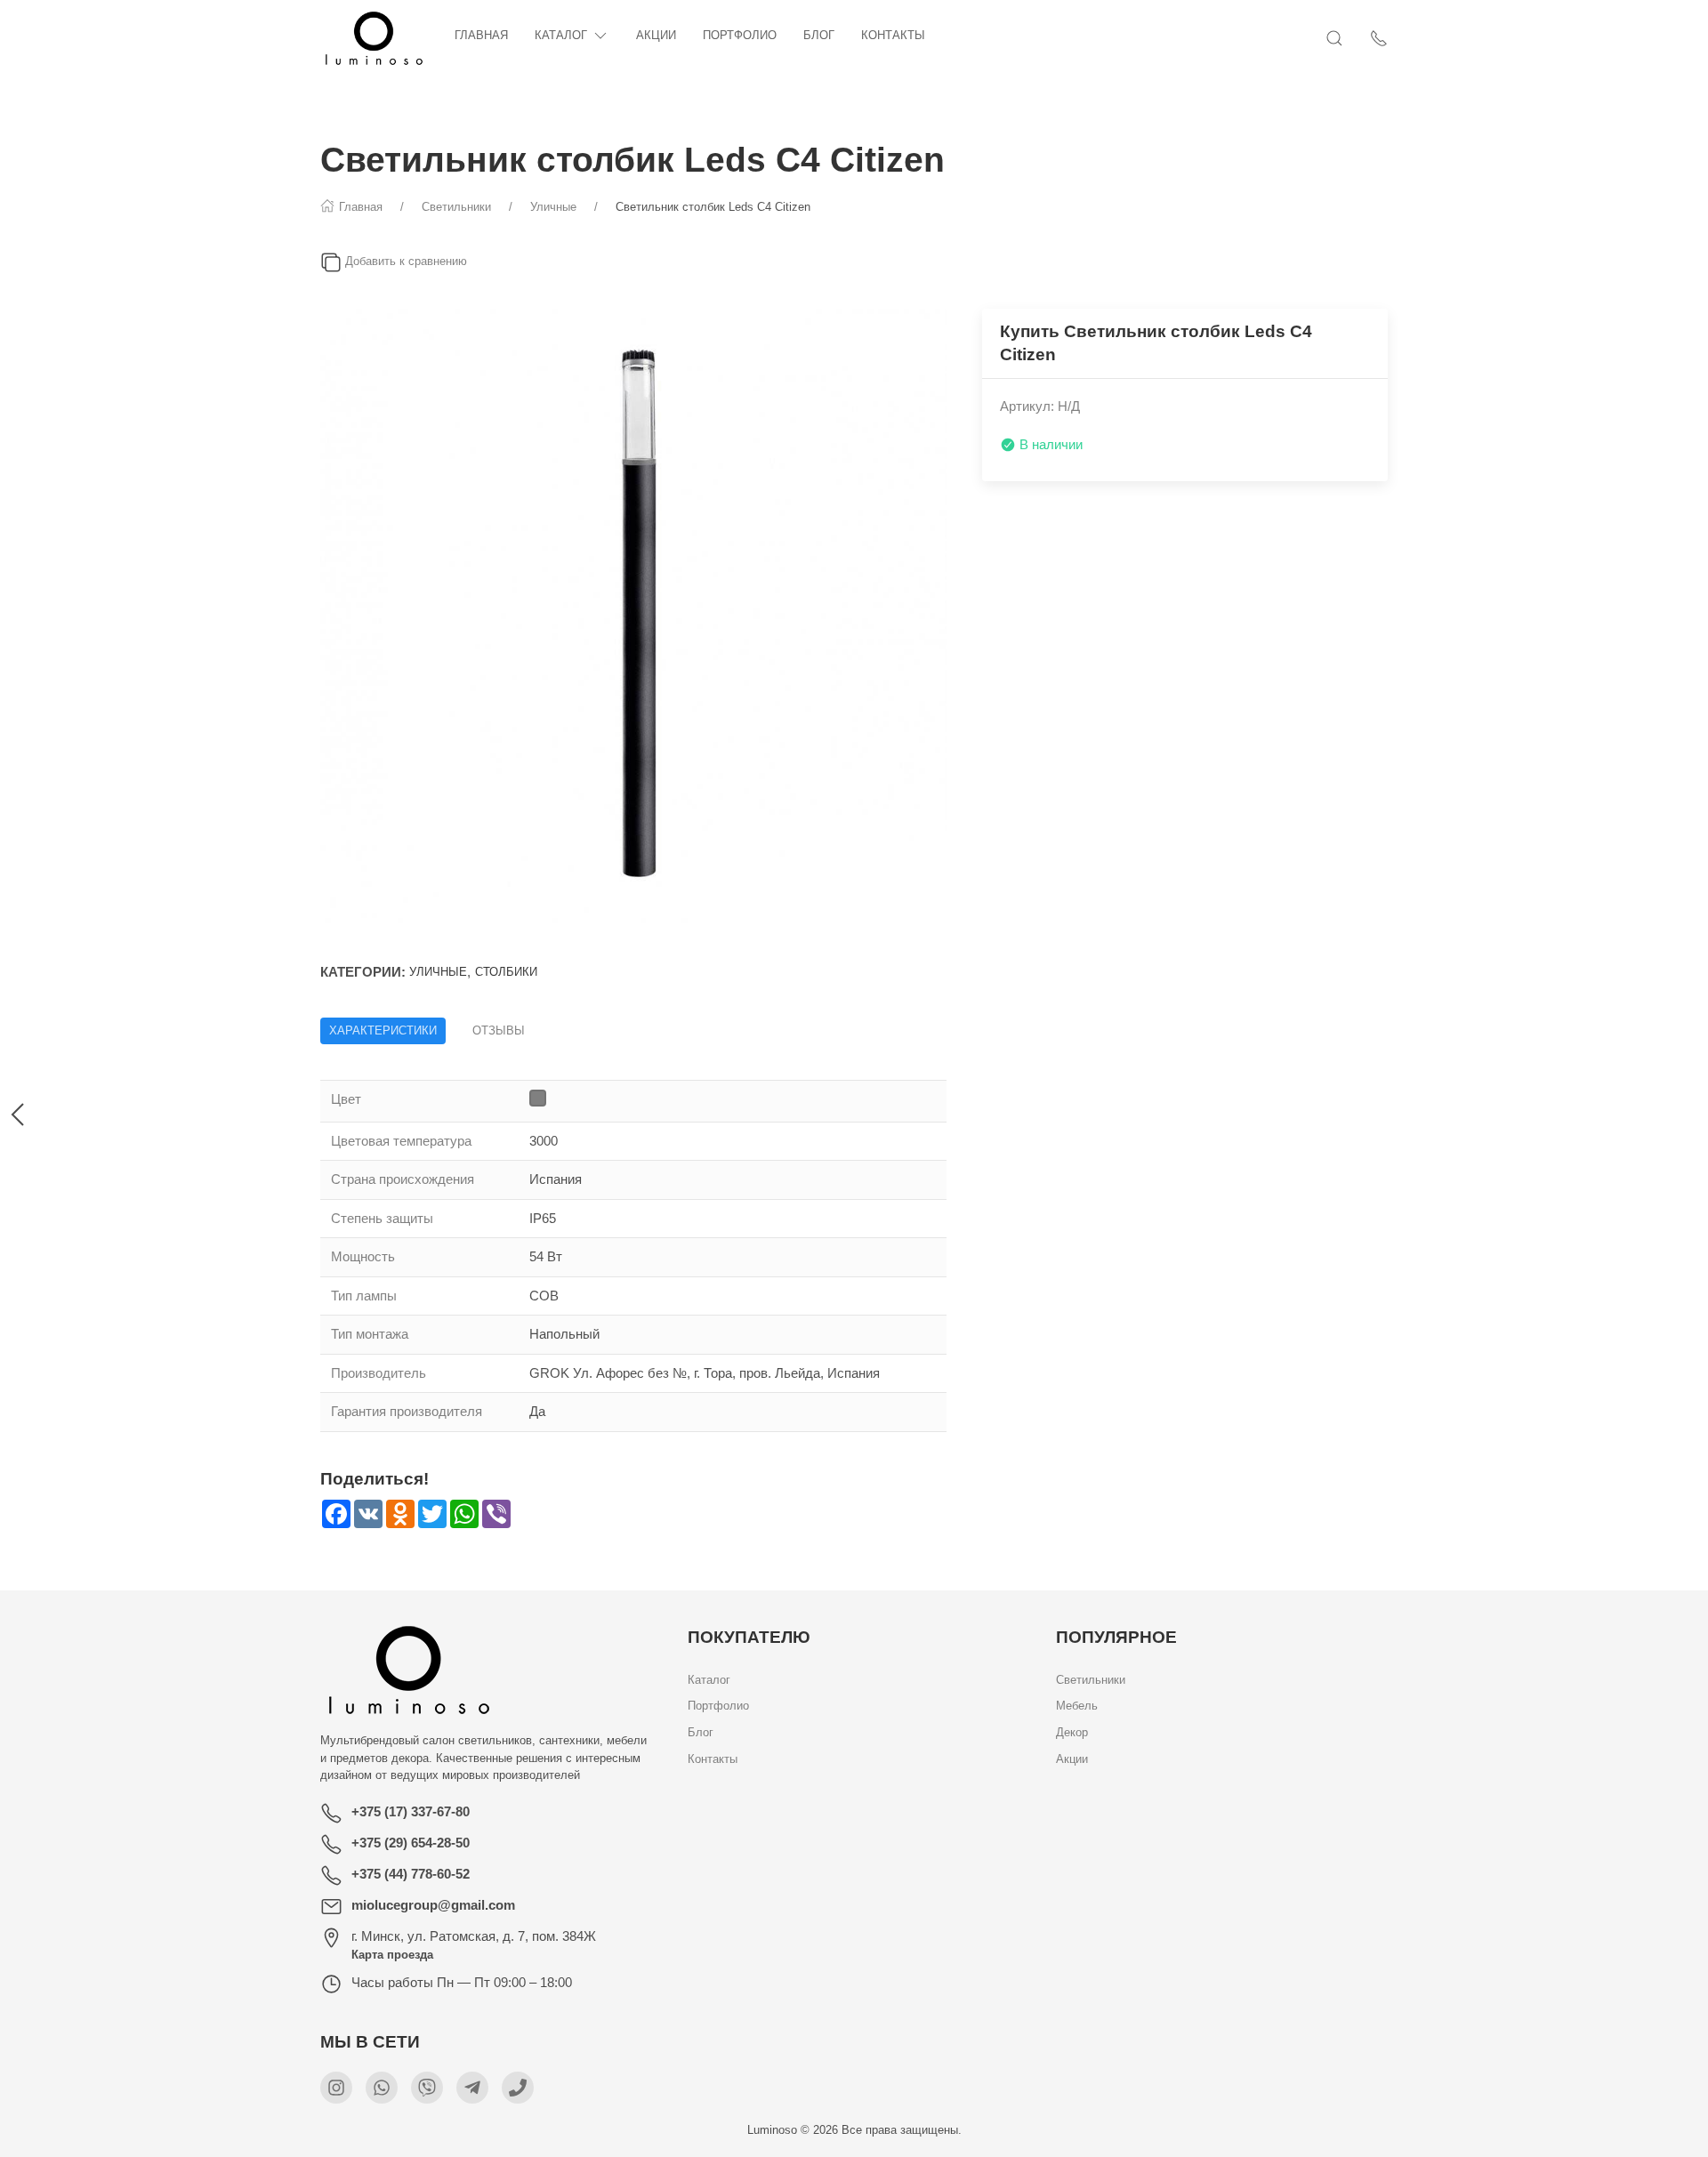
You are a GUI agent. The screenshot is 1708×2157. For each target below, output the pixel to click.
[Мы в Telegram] (472, 2088)
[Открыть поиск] (1334, 38)
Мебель (1077, 1706)
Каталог (561, 35)
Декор (1072, 1733)
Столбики (506, 972)
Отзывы (499, 1030)
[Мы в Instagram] (336, 2088)
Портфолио (740, 35)
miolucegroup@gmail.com (433, 1905)
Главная (481, 35)
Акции (656, 35)
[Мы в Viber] (427, 2088)
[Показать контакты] (1379, 38)
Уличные (438, 972)
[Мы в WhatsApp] (382, 2088)
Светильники (1091, 1680)
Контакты (893, 35)
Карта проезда (392, 1955)
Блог (819, 35)
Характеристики (383, 1030)
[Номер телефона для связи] (518, 2088)
